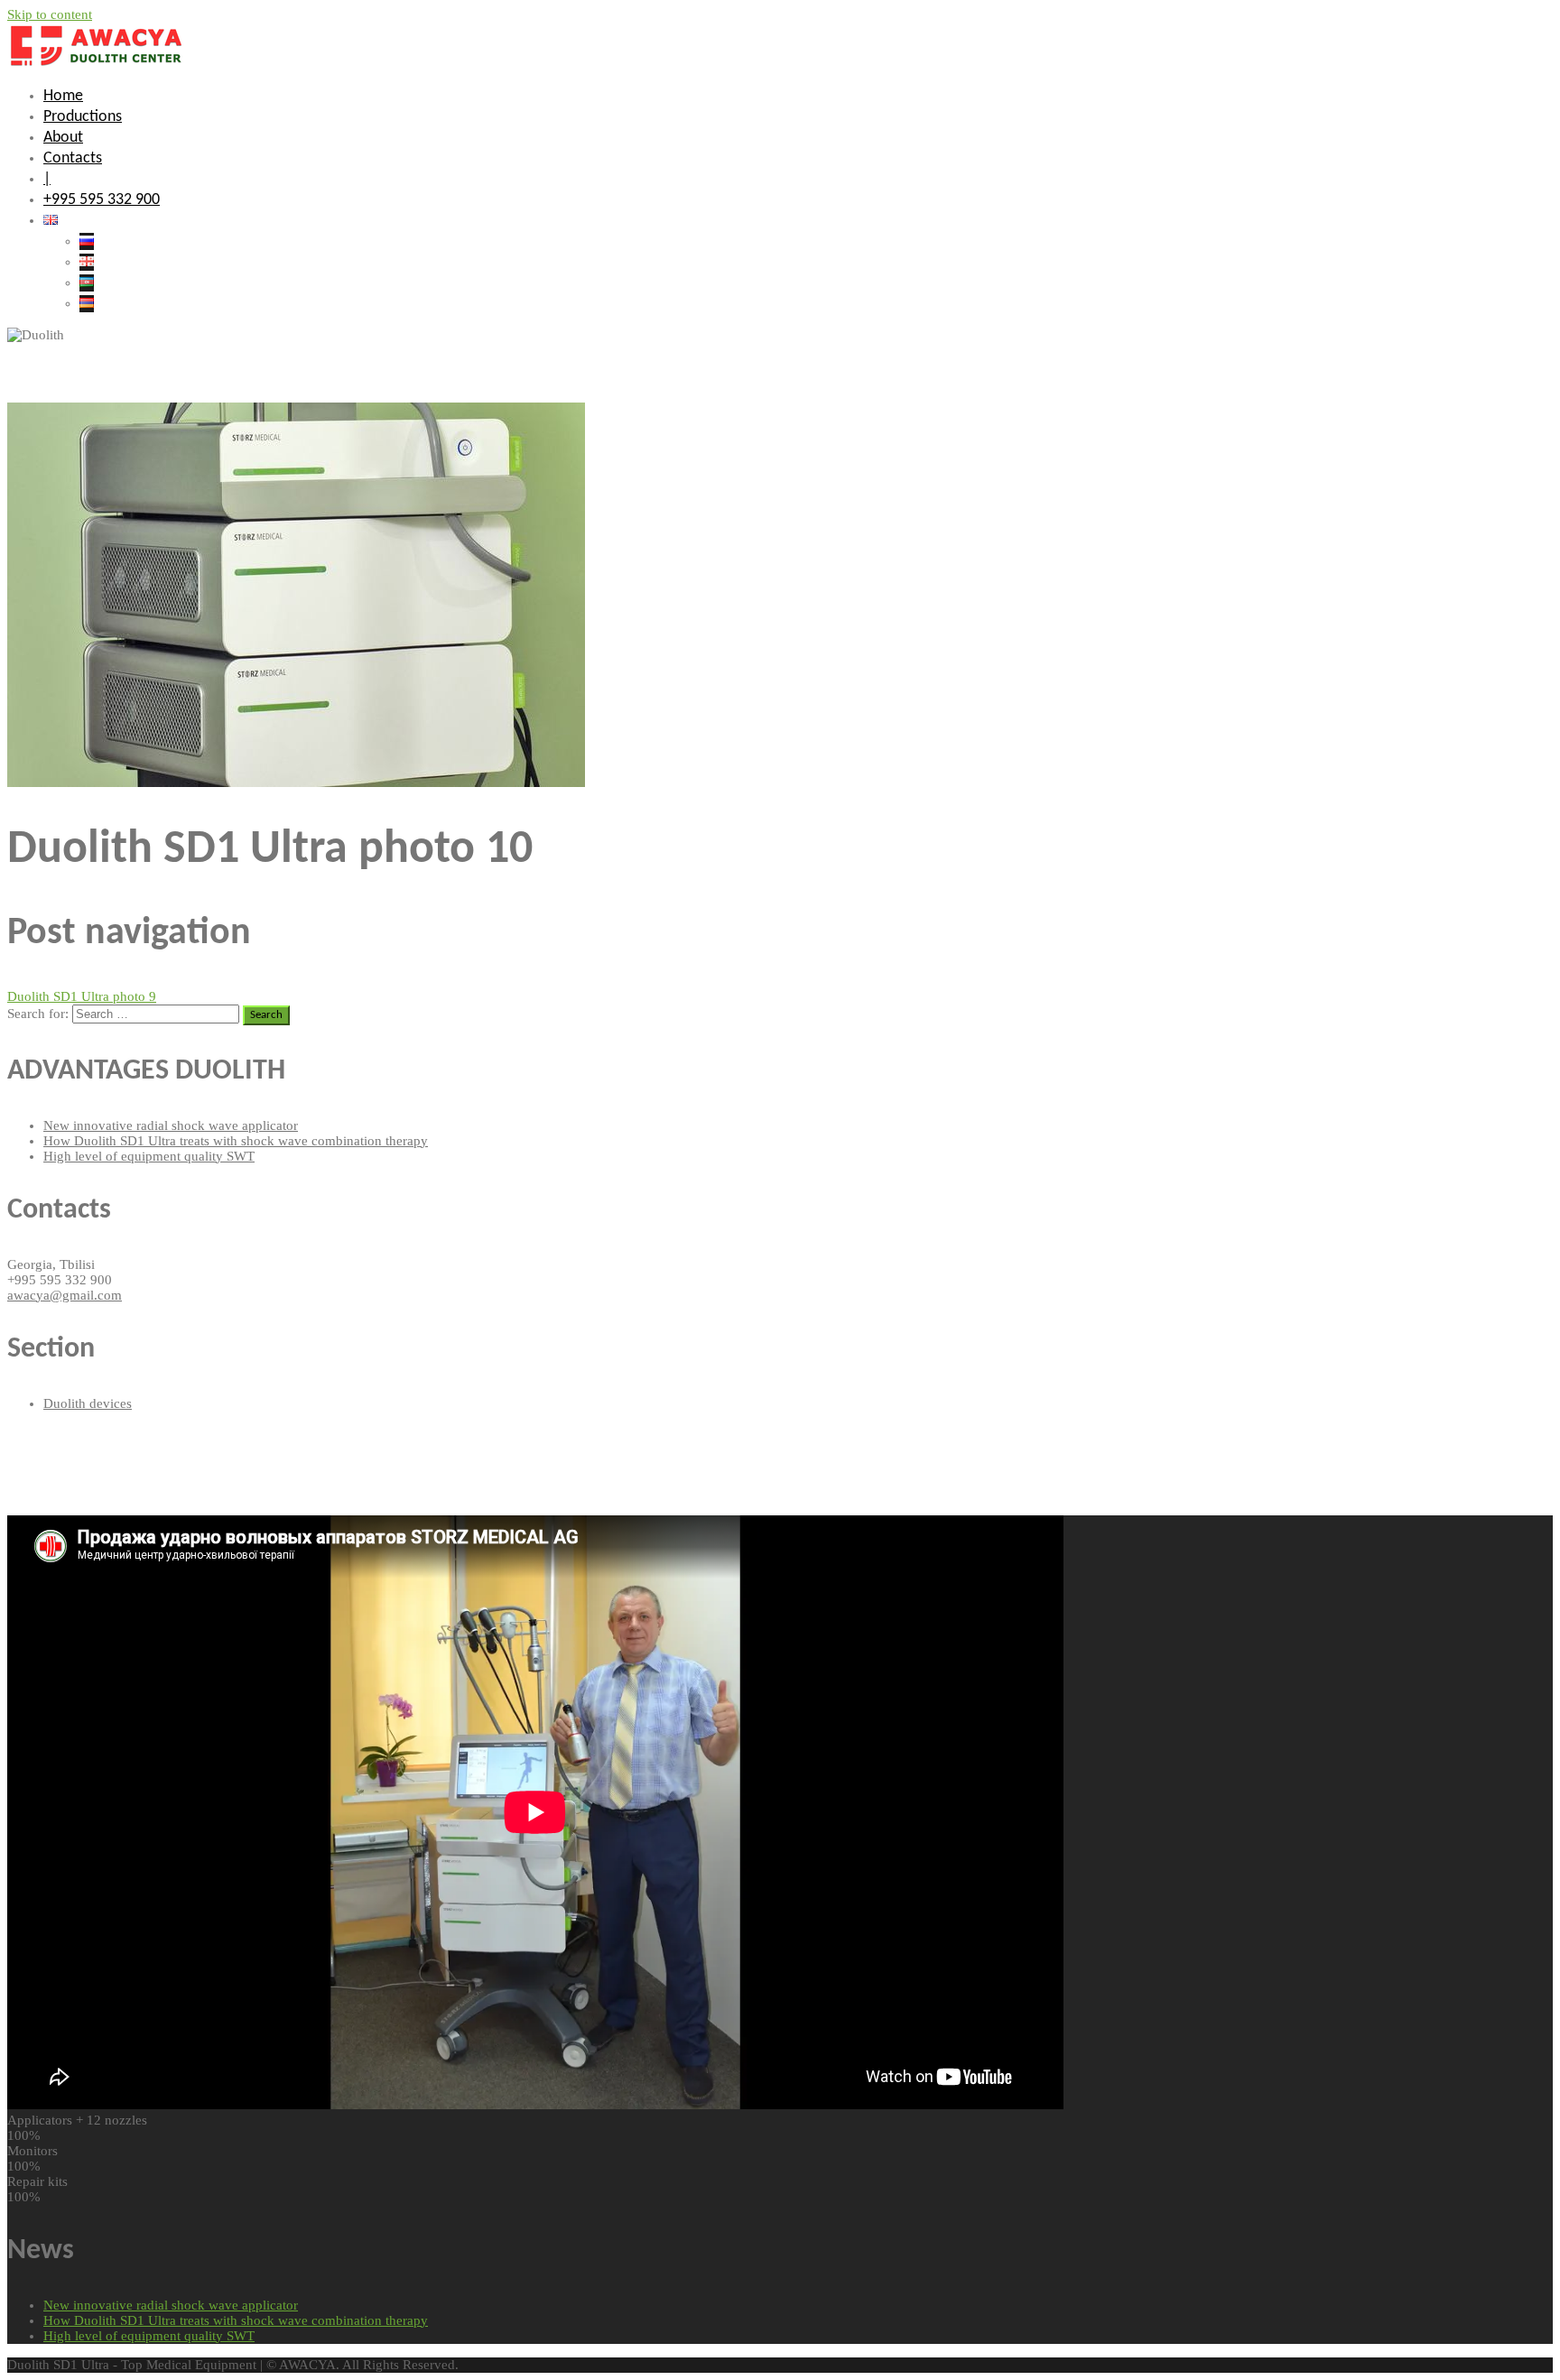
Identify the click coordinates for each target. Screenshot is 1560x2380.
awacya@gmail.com (65, 1295)
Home (63, 96)
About (63, 138)
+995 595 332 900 (102, 200)
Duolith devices (88, 1403)
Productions (83, 117)
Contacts (73, 158)
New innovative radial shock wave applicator (171, 1125)
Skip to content (50, 14)
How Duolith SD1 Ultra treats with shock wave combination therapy (236, 1141)
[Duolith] (99, 64)
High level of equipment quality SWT (149, 1156)
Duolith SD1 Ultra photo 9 (82, 996)
